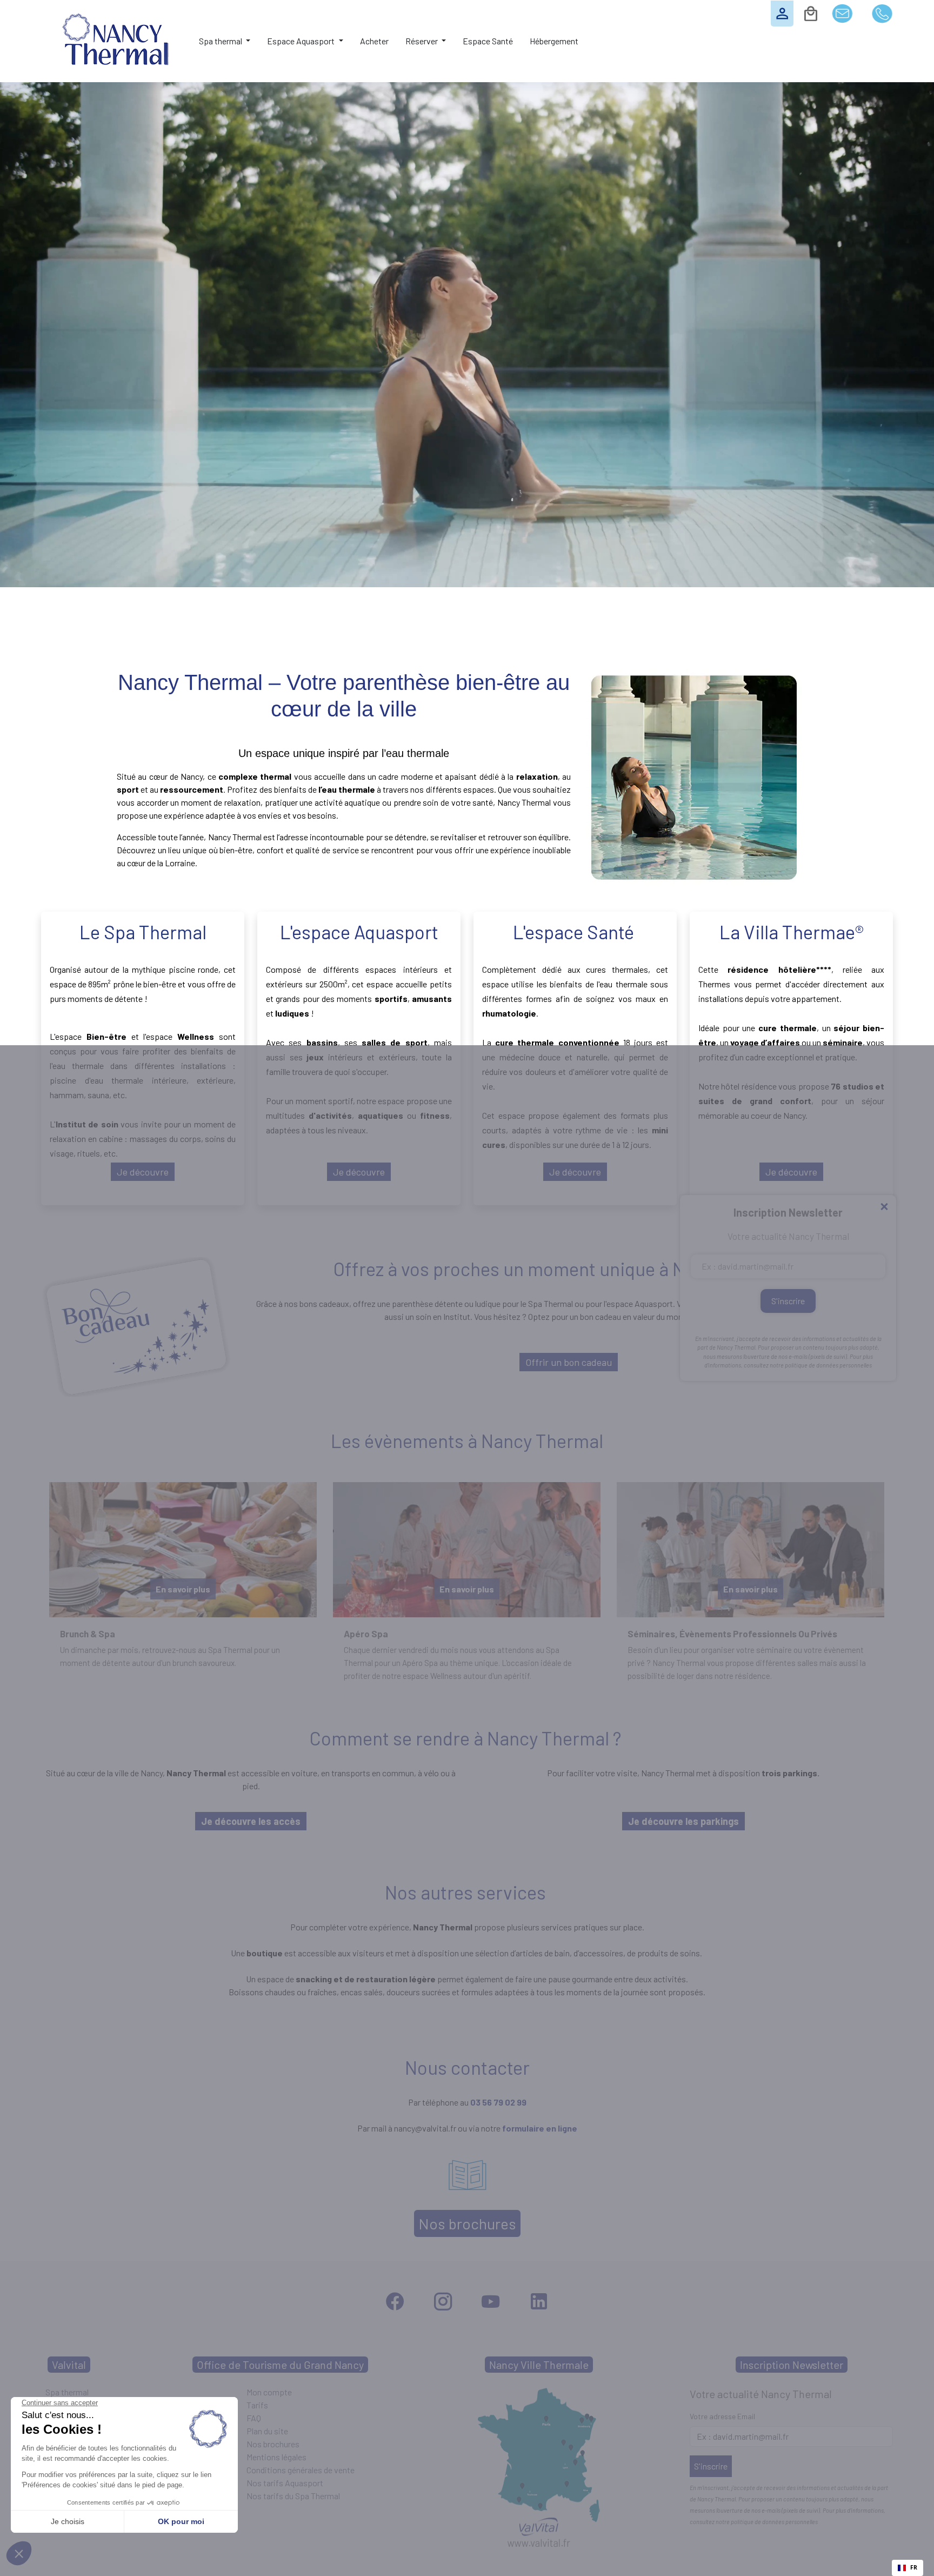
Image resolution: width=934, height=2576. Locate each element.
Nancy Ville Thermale (539, 2365)
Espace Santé (488, 41)
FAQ (254, 2418)
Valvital (69, 2365)
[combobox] (908, 2568)
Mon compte (269, 2392)
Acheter (374, 41)
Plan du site (267, 2431)
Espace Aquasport (302, 41)
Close (884, 1207)
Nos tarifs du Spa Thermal (293, 2496)
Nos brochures (467, 2223)
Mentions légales (276, 2457)
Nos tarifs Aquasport (285, 2483)
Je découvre (143, 1172)
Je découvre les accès (251, 1821)
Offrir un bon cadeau (569, 1362)
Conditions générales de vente (301, 2470)
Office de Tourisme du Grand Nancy (280, 2365)
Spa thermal (221, 41)
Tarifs (257, 2405)
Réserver (422, 41)
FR (914, 2567)
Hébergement (554, 41)
